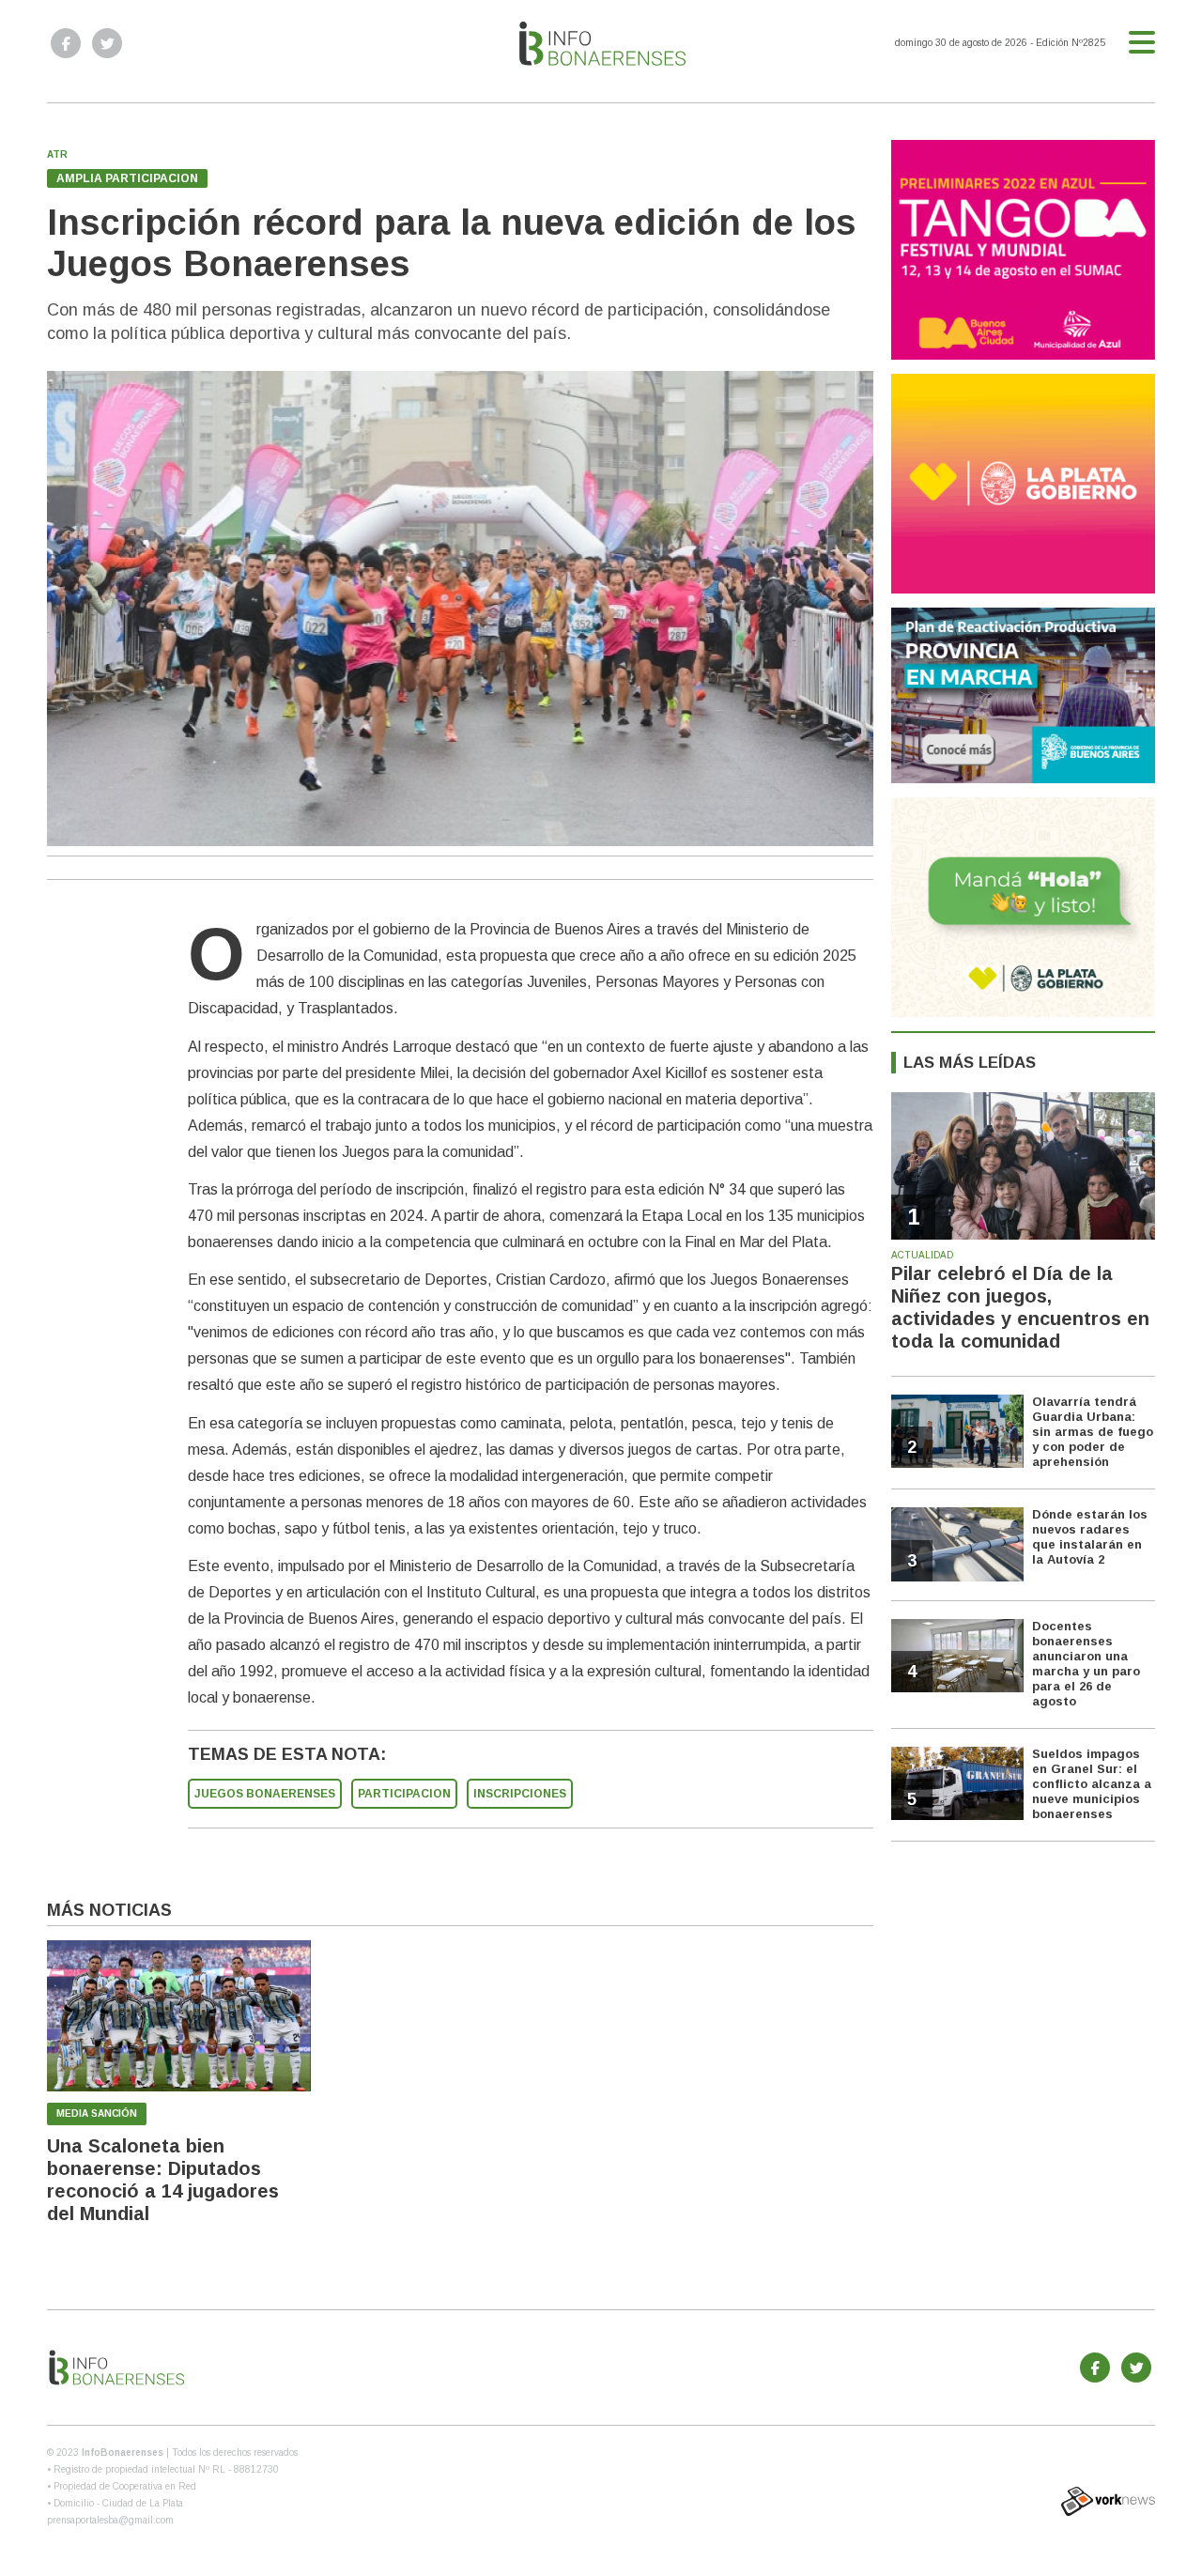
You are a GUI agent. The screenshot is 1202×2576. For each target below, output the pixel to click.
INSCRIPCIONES (520, 1794)
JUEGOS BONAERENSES (265, 1794)
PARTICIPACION (404, 1794)
